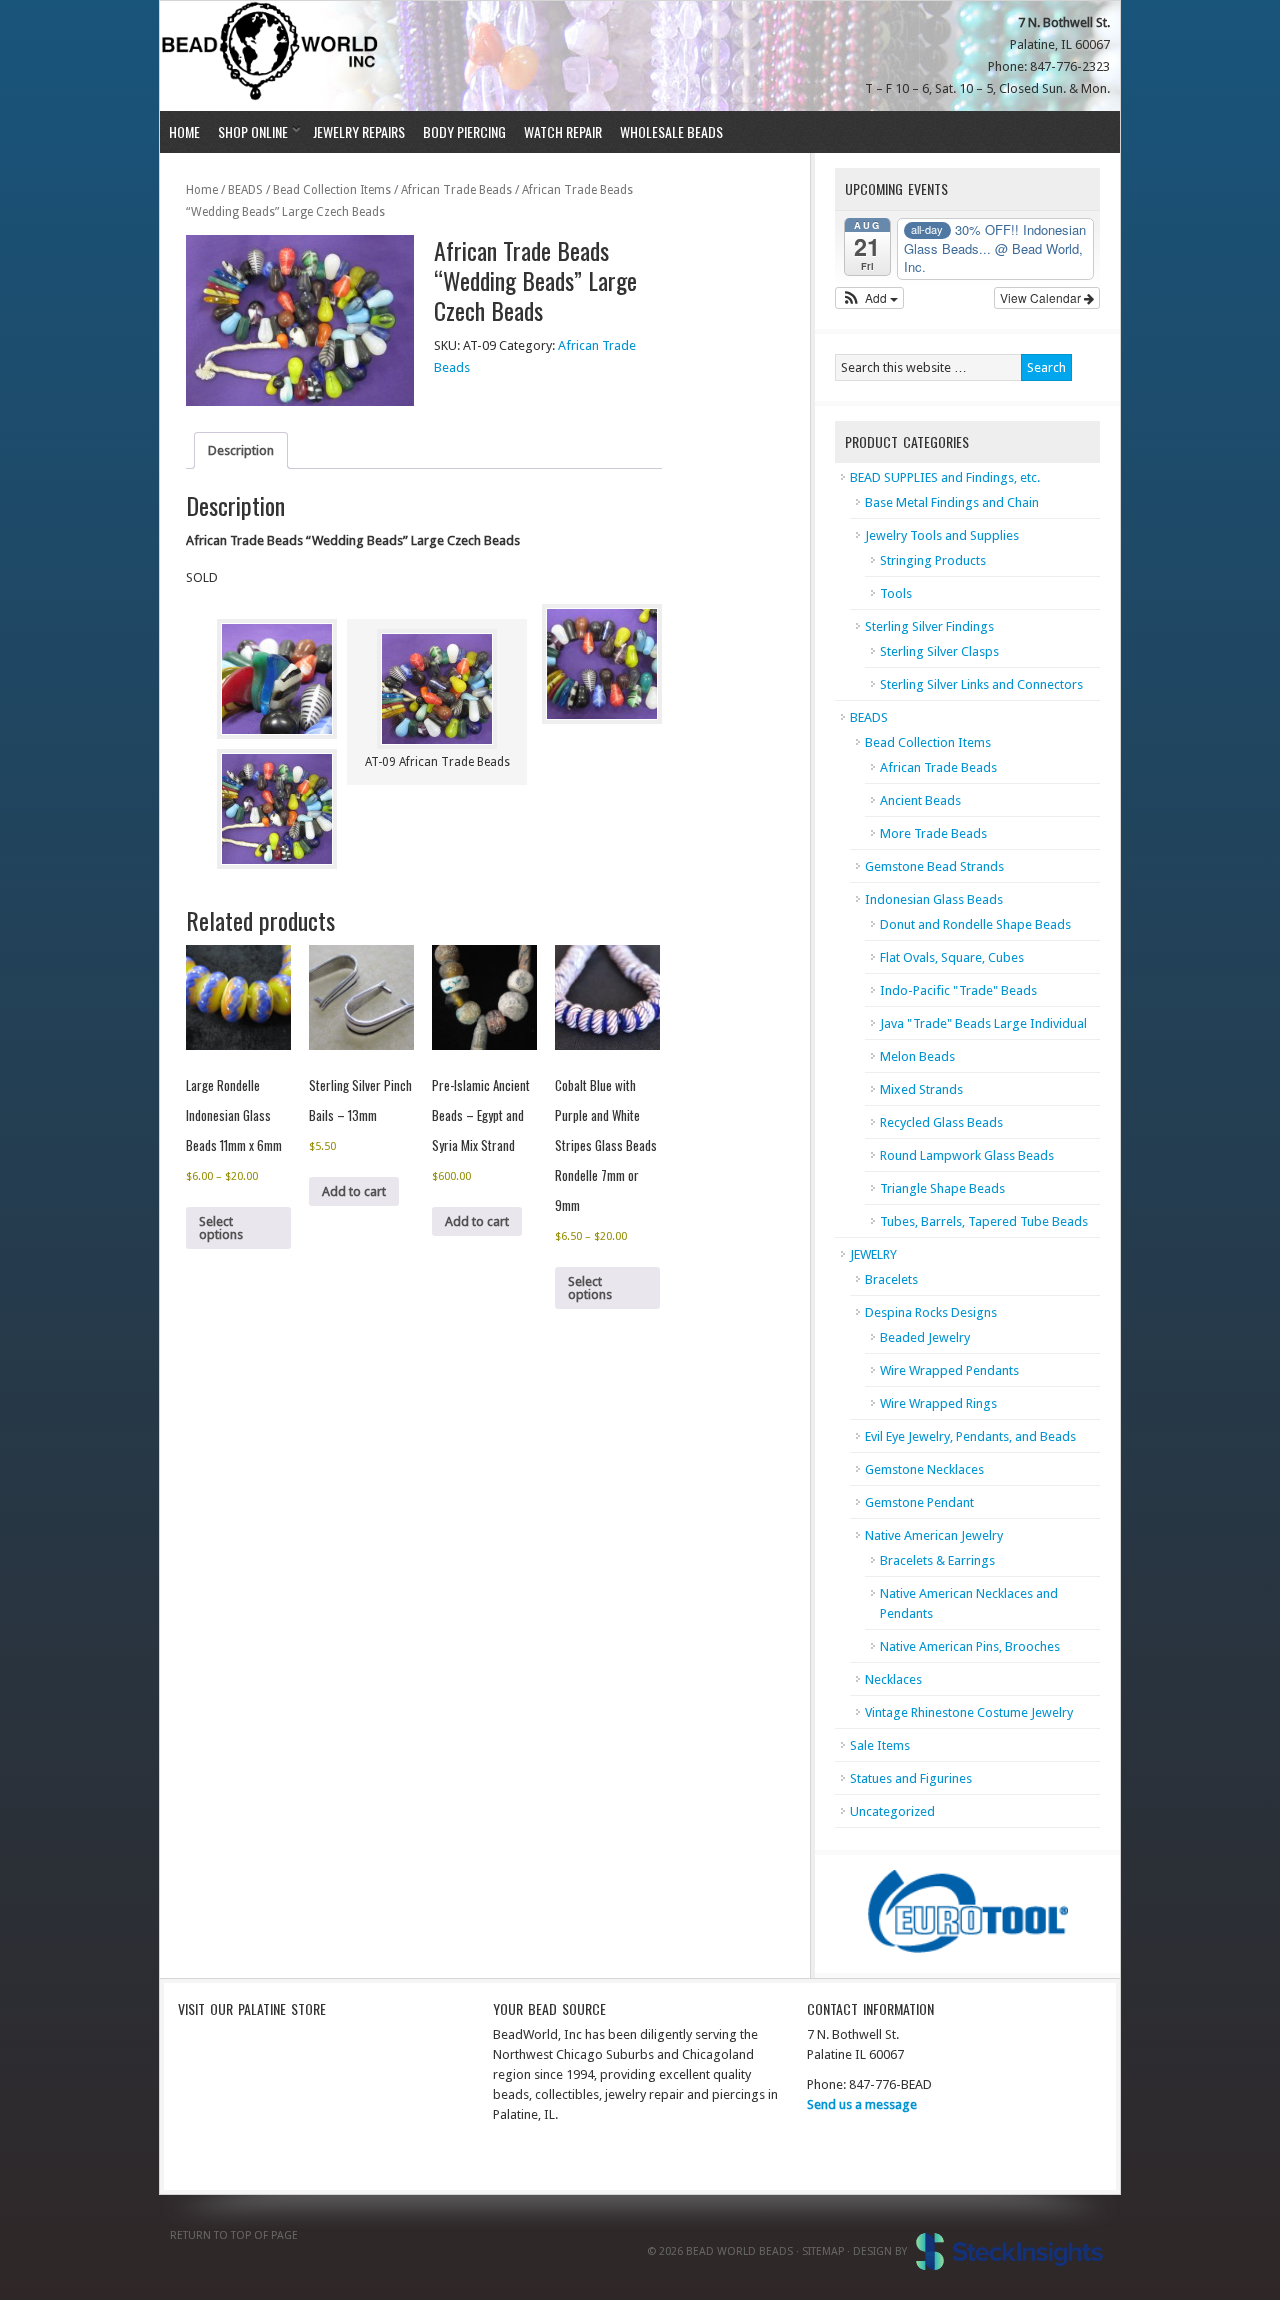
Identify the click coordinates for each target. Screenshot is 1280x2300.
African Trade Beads (456, 190)
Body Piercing (464, 131)
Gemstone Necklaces (924, 1469)
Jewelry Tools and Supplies (942, 535)
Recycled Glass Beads (941, 1122)
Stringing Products (933, 560)
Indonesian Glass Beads (934, 899)
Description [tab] (241, 450)
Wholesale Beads (671, 131)
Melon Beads (917, 1056)
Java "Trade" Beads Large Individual (983, 1023)
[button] (869, 298)
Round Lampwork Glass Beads (967, 1155)
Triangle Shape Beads (942, 1188)
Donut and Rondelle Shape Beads (975, 924)
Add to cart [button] (354, 1191)
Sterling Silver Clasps (939, 651)
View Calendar (1042, 297)
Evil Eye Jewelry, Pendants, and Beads (970, 1436)
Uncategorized (892, 1811)
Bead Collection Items (332, 190)
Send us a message (862, 2104)
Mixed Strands (921, 1089)
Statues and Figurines (911, 1778)
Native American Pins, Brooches (970, 1646)
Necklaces (893, 1679)
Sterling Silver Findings (929, 626)
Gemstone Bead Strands (934, 866)
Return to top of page (234, 2235)
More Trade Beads (933, 833)
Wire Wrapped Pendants (949, 1370)
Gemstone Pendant (919, 1502)
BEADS (245, 190)
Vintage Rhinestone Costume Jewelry (969, 1712)
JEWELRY (873, 1254)
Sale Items (880, 1745)
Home (184, 131)
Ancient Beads (920, 800)
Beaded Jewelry (925, 1337)
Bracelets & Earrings (937, 1560)
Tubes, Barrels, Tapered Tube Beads (984, 1221)
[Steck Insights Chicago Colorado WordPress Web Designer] (1010, 2251)
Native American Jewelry (934, 1535)
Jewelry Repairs (359, 131)
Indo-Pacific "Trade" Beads (958, 990)
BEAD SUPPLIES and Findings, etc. (945, 477)
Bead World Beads (272, 56)
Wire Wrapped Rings (938, 1403)
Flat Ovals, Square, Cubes (952, 957)
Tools (896, 593)
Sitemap (823, 2251)
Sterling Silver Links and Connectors (981, 684)
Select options (221, 1228)
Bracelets (891, 1279)
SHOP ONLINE (248, 131)
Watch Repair (563, 131)
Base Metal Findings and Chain (952, 502)
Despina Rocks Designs (931, 1312)
